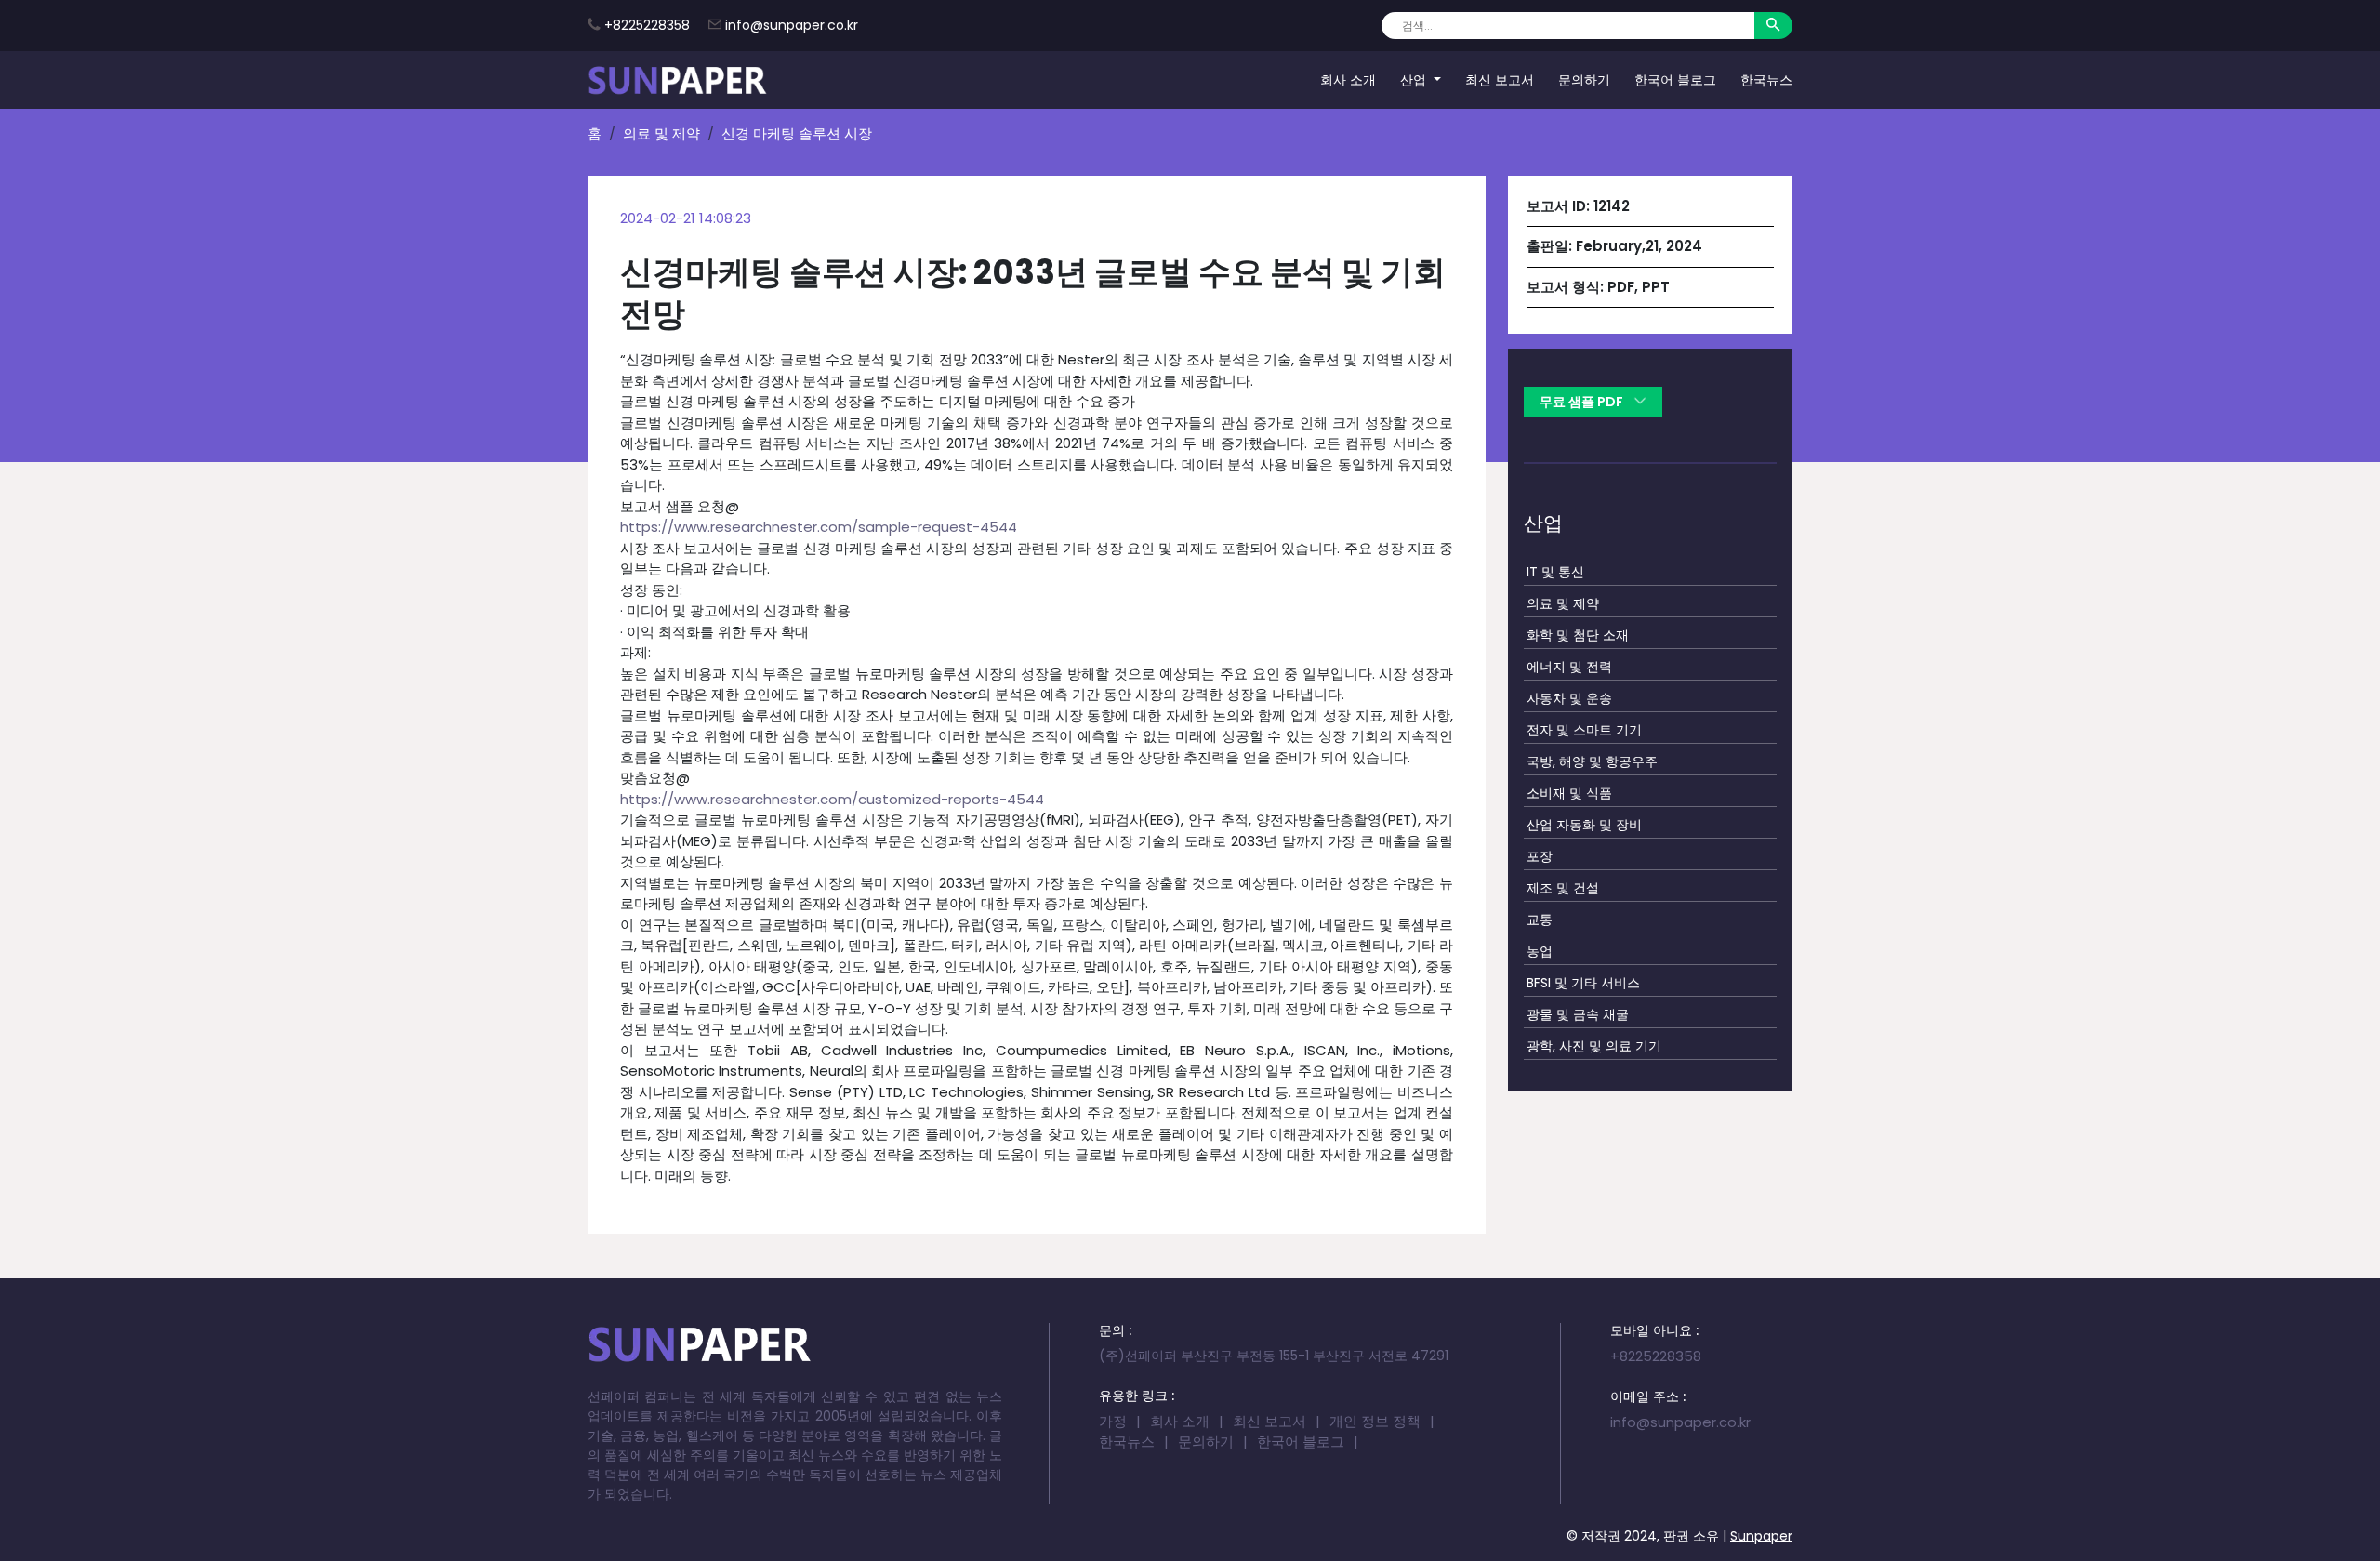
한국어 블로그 (1675, 79)
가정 (1113, 1421)
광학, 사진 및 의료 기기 (1594, 1046)
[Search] (1773, 26)
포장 (1540, 856)
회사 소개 (1348, 79)
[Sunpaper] (678, 80)
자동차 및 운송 (1569, 698)
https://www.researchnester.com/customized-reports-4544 (832, 799)
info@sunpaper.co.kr (792, 25)
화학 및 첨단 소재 (1578, 635)
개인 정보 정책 (1375, 1421)
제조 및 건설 (1563, 888)
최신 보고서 (1500, 79)
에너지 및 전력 (1569, 667)
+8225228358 (647, 25)
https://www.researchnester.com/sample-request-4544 (819, 527)
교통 (1540, 919)
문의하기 (1584, 79)
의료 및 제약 (661, 133)
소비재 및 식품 (1569, 793)
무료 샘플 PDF (1583, 402)
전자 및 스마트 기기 (1584, 730)
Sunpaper (1761, 1536)
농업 (1540, 951)
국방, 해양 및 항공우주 (1592, 761)
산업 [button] (1415, 79)
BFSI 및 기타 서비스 (1583, 983)
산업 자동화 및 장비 (1584, 825)
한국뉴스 (1766, 79)
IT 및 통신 (1555, 572)
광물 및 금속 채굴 (1578, 1014)
